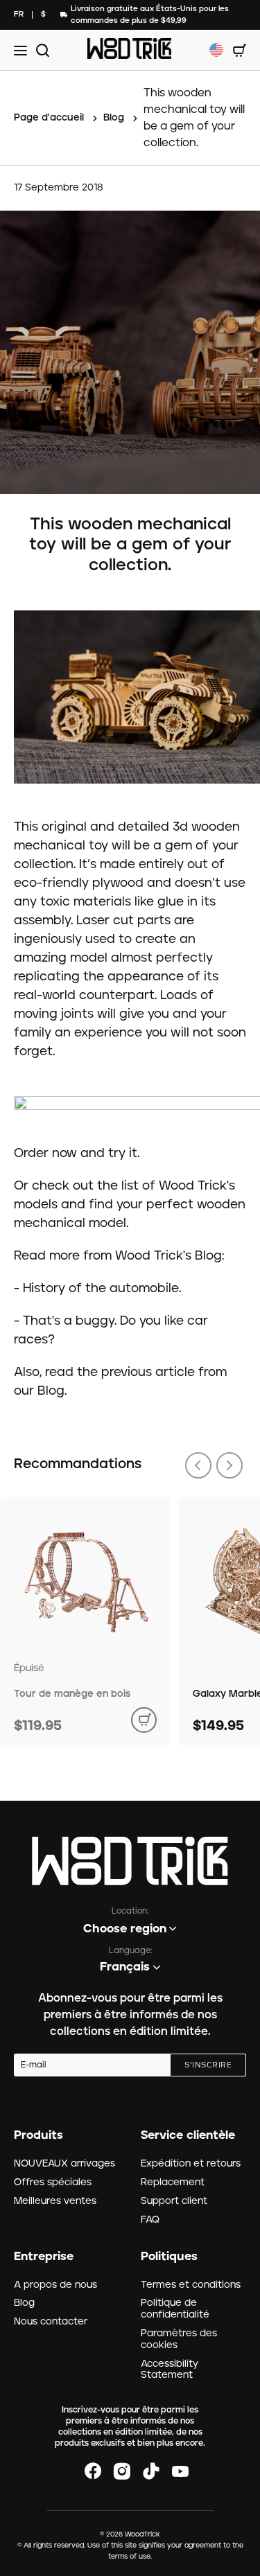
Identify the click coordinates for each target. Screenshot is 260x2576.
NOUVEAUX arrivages (64, 2164)
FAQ (150, 2220)
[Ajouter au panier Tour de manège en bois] (144, 1720)
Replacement (173, 2182)
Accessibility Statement (170, 2370)
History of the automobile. (102, 1289)
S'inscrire (208, 2065)
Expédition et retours (191, 2164)
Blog (24, 2303)
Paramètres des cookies (179, 2339)
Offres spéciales (53, 2182)
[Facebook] (93, 2471)
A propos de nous (55, 2285)
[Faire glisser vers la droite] (229, 1465)
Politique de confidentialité (175, 2309)
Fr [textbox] (19, 14)
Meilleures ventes (55, 2201)
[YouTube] (180, 2471)
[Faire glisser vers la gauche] (198, 1465)
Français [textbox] (125, 1967)
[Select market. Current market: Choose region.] (216, 50)
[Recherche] (41, 50)
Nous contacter (51, 2322)
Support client (174, 2201)
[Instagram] (122, 2471)
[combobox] (19, 15)
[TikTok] (151, 2471)
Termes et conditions (191, 2285)
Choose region (125, 1929)
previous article (148, 1373)
